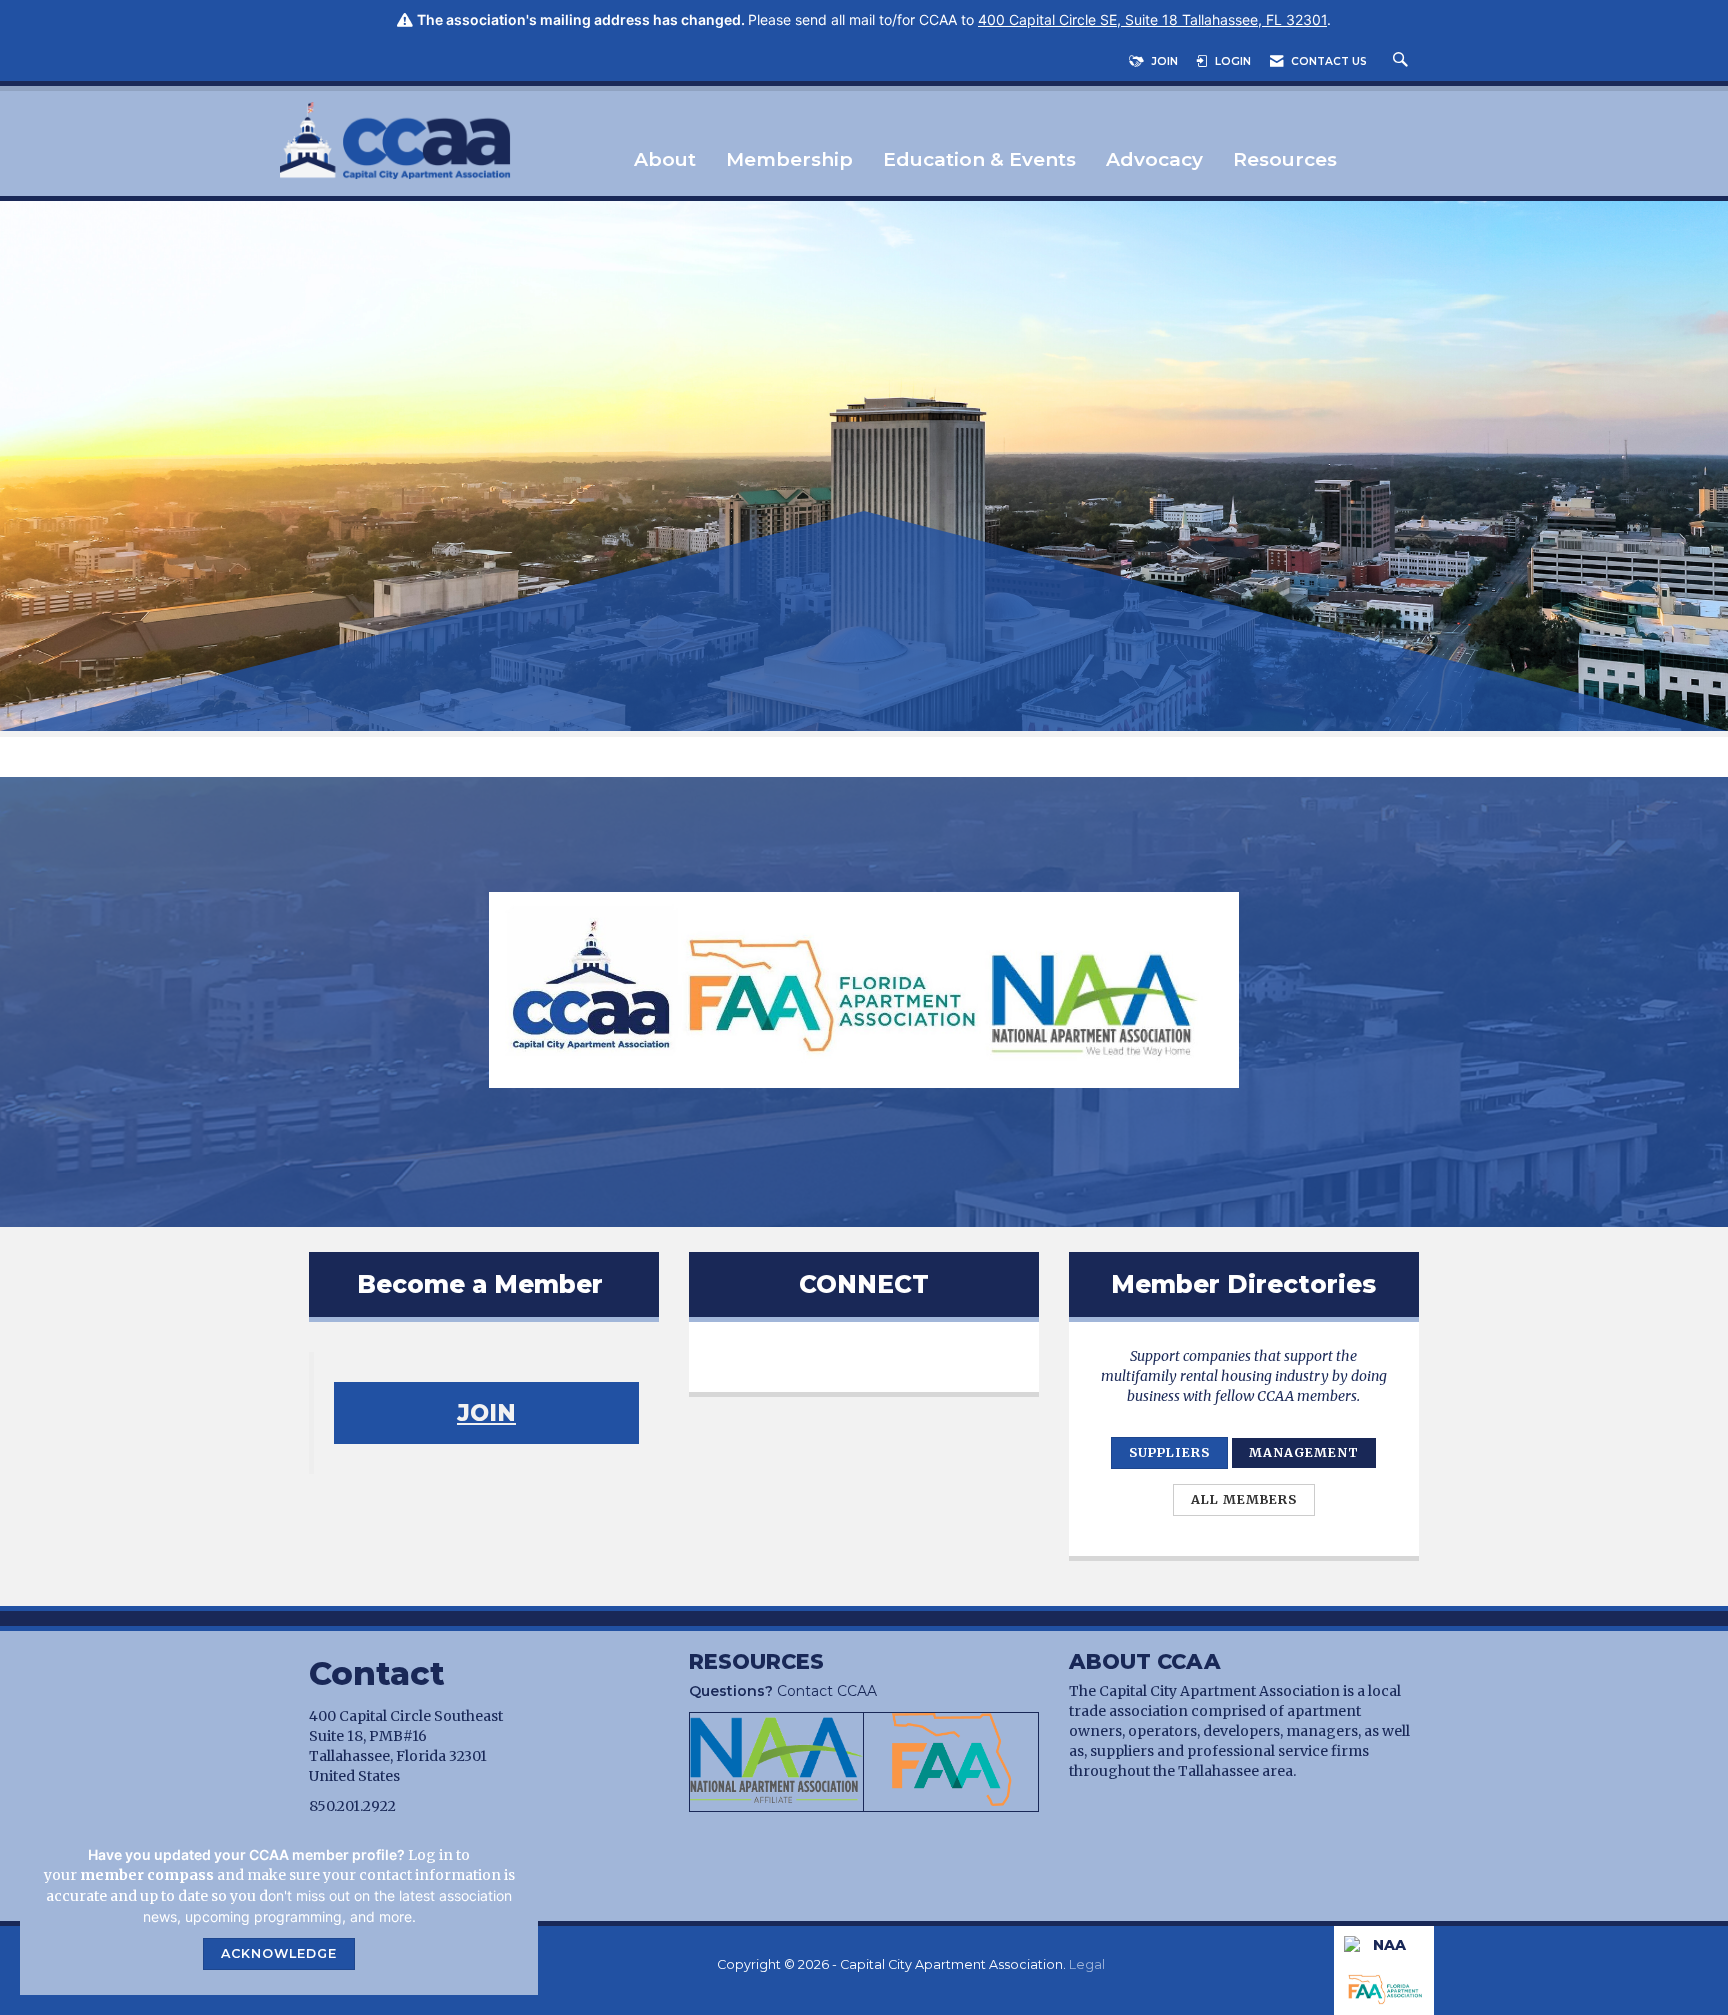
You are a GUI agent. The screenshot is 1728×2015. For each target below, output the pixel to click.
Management (1304, 1452)
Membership (789, 160)
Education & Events (979, 160)
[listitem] (864, 469)
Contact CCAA (783, 1691)
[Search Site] (1403, 61)
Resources (1285, 160)
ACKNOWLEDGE (279, 1953)
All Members (1244, 1499)
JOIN (486, 1413)
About (665, 160)
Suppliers (1169, 1452)
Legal (1087, 1964)
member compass (147, 1875)
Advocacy (1154, 160)
